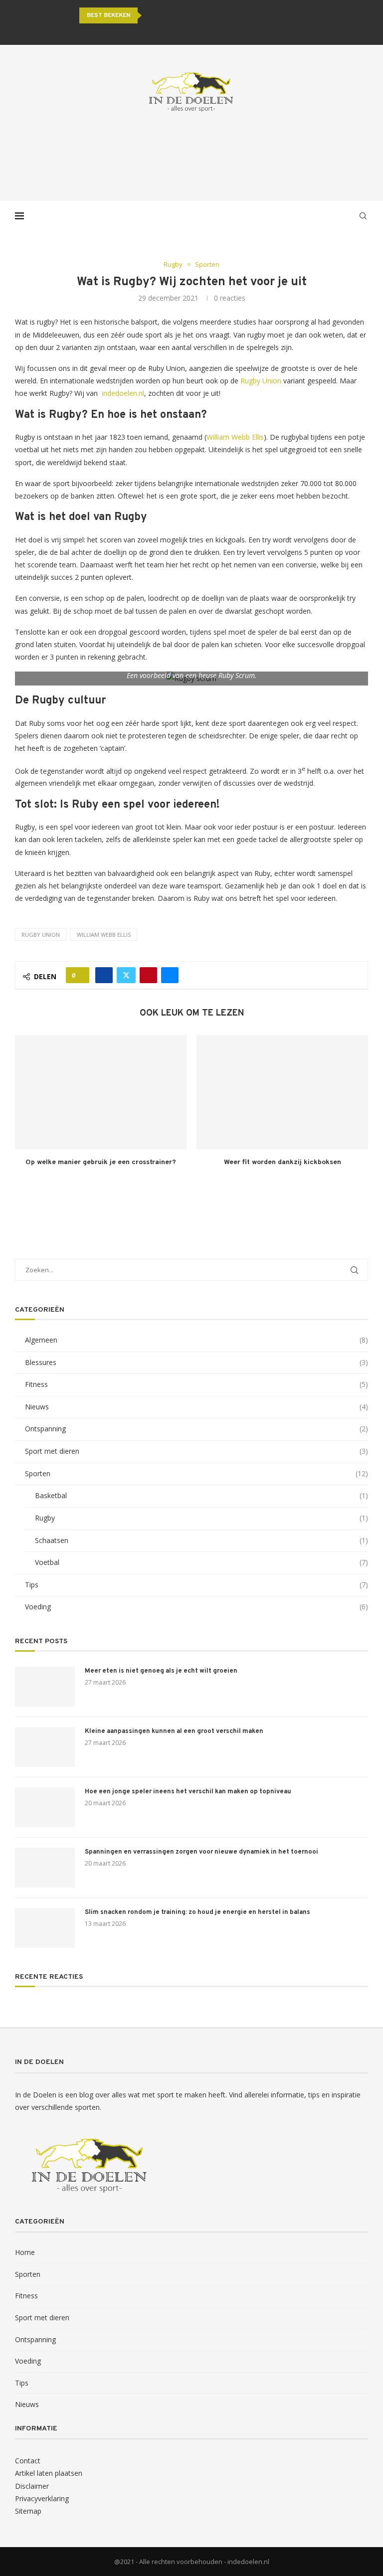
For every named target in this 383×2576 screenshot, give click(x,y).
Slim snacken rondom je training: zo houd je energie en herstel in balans (197, 1912)
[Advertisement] (191, 157)
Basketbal (201, 1495)
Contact (28, 2461)
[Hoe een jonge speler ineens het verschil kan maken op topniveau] (45, 1807)
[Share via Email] (170, 975)
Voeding (196, 1607)
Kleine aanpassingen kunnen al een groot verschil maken (174, 1731)
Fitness (196, 1384)
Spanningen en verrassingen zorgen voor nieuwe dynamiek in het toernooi (201, 1852)
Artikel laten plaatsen (49, 2473)
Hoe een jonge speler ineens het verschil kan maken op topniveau (188, 1792)
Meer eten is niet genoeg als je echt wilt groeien (161, 1671)
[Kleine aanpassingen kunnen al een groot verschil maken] (45, 1747)
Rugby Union (261, 381)
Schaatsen (201, 1540)
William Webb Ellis (235, 437)
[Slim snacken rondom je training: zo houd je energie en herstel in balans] (45, 1928)
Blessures (196, 1362)
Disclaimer (32, 2486)
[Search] (363, 216)
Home (25, 2252)
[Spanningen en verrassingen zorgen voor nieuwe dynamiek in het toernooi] (45, 1868)
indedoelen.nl (123, 393)
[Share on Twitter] (126, 975)
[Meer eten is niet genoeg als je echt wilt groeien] (45, 1687)
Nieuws (196, 1407)
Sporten (196, 1473)
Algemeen (196, 1340)
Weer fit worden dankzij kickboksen (283, 1162)
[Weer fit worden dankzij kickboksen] (282, 1092)
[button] (151, 15)
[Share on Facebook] (104, 975)
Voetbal (201, 1562)
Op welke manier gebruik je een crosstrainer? (101, 1162)
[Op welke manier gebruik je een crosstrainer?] (101, 1092)
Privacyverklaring (42, 2498)
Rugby (201, 1518)
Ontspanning (196, 1429)
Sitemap (28, 2511)
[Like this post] (81, 975)
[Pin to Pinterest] (148, 975)
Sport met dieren (196, 1451)
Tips (196, 1585)
